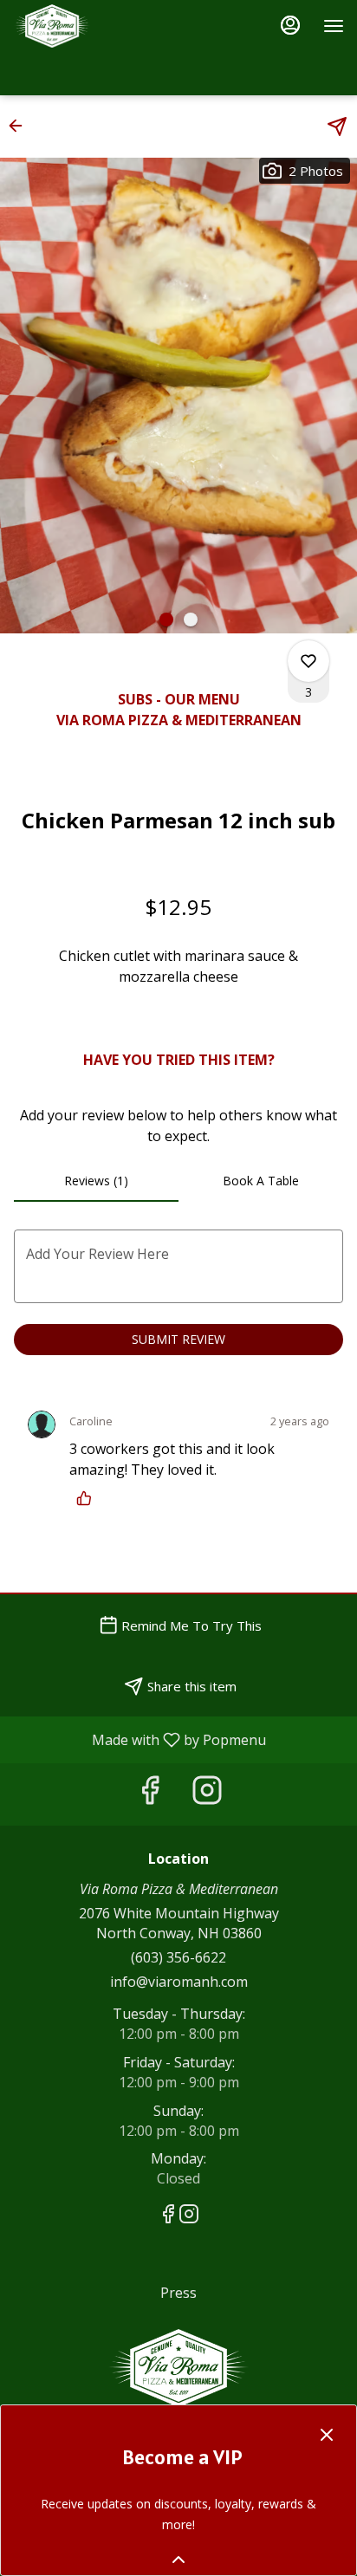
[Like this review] (88, 1498)
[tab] (96, 1181)
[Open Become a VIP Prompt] (178, 2560)
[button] (21, 126)
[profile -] (290, 25)
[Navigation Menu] (334, 26)
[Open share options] (337, 127)
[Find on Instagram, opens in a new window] (207, 1794)
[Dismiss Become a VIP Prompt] (327, 2435)
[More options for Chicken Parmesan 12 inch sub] (308, 661)
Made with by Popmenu (140, 1739)
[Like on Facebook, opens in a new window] (150, 1794)
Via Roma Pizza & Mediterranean (178, 2368)
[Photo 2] (191, 620)
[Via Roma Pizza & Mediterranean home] (91, 26)
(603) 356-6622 (178, 1957)
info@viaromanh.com (179, 1982)
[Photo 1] (166, 620)
